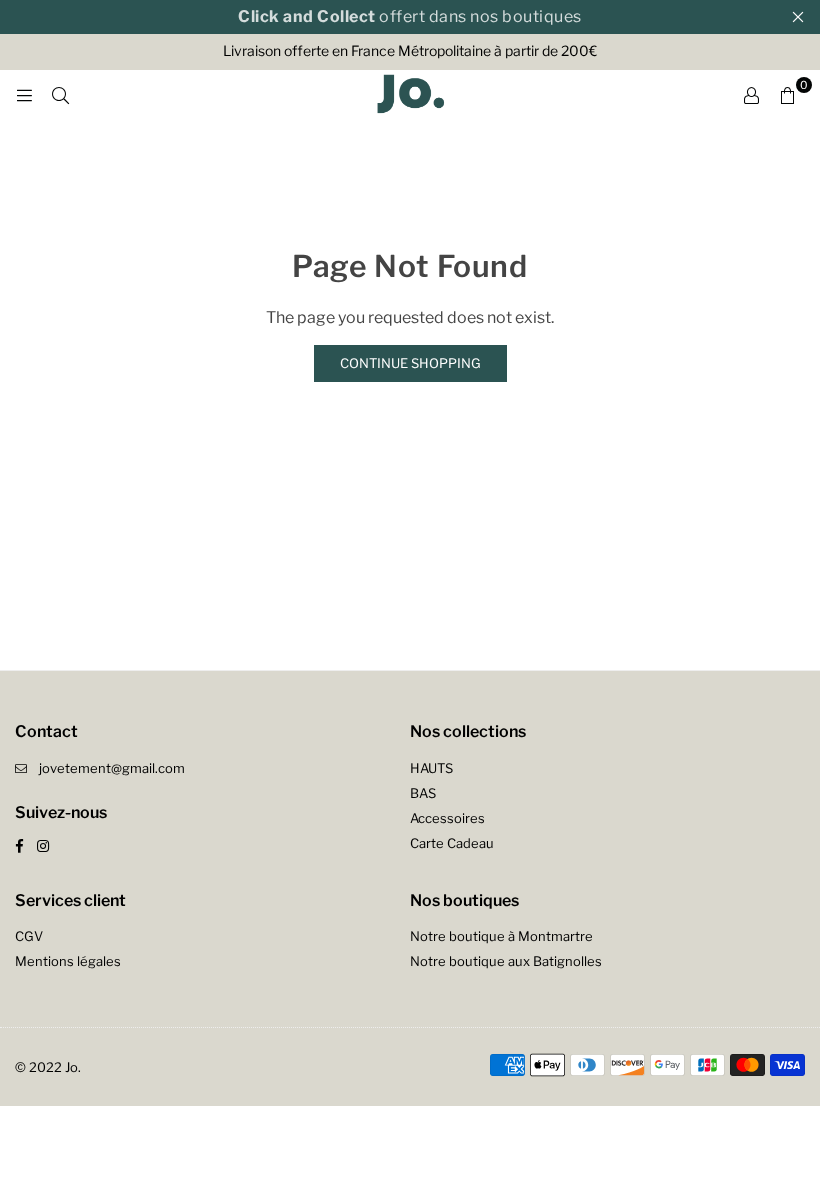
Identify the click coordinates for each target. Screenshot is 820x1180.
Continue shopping (410, 363)
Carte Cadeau (452, 843)
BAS (423, 793)
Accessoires (447, 818)
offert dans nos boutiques (410, 16)
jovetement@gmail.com (112, 768)
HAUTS (431, 768)
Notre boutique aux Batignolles (506, 961)
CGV (29, 936)
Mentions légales (68, 961)
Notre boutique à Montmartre (501, 936)
